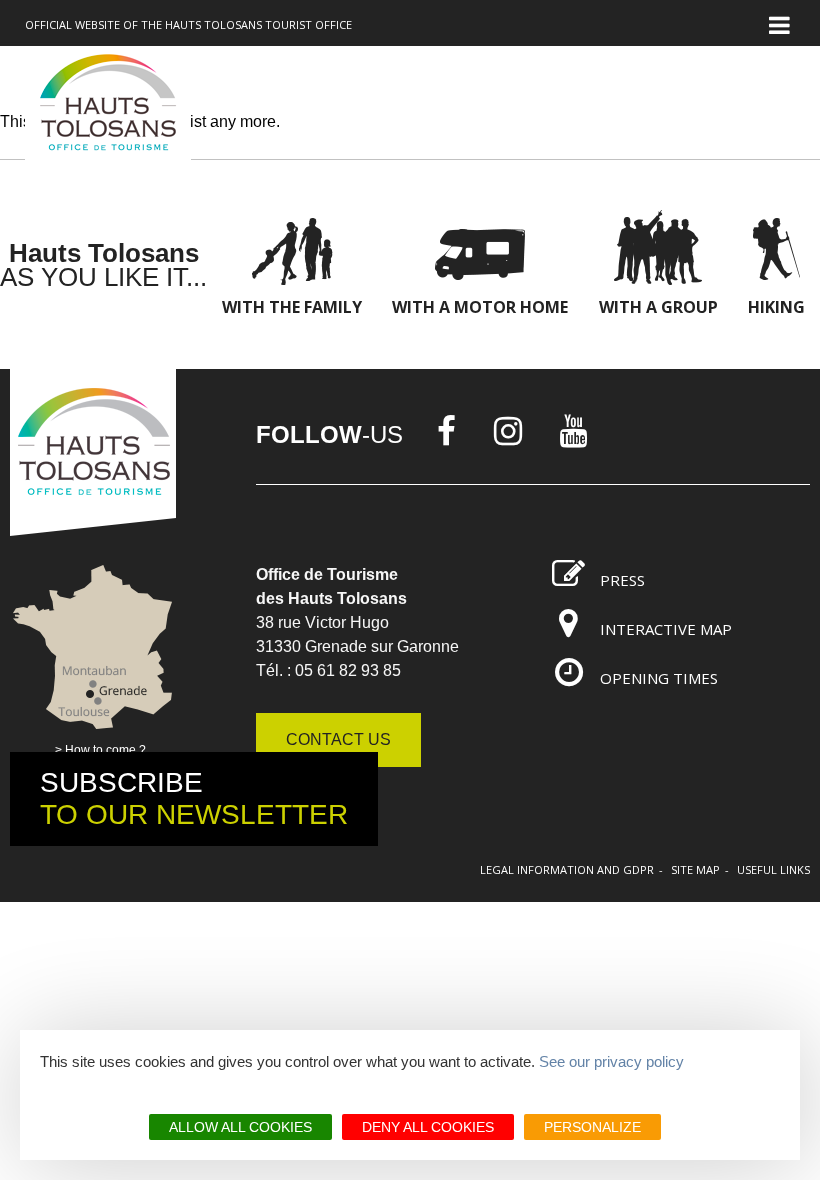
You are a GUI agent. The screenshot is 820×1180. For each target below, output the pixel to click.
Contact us (338, 739)
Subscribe (194, 798)
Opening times (659, 678)
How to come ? (105, 750)
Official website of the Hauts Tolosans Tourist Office (188, 24)
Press (622, 580)
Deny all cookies (428, 1127)
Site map (695, 869)
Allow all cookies (240, 1127)
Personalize (592, 1127)
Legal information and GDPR (567, 869)
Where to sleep (635, 124)
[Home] (108, 106)
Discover (203, 124)
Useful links (773, 869)
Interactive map (666, 629)
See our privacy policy (611, 1061)
